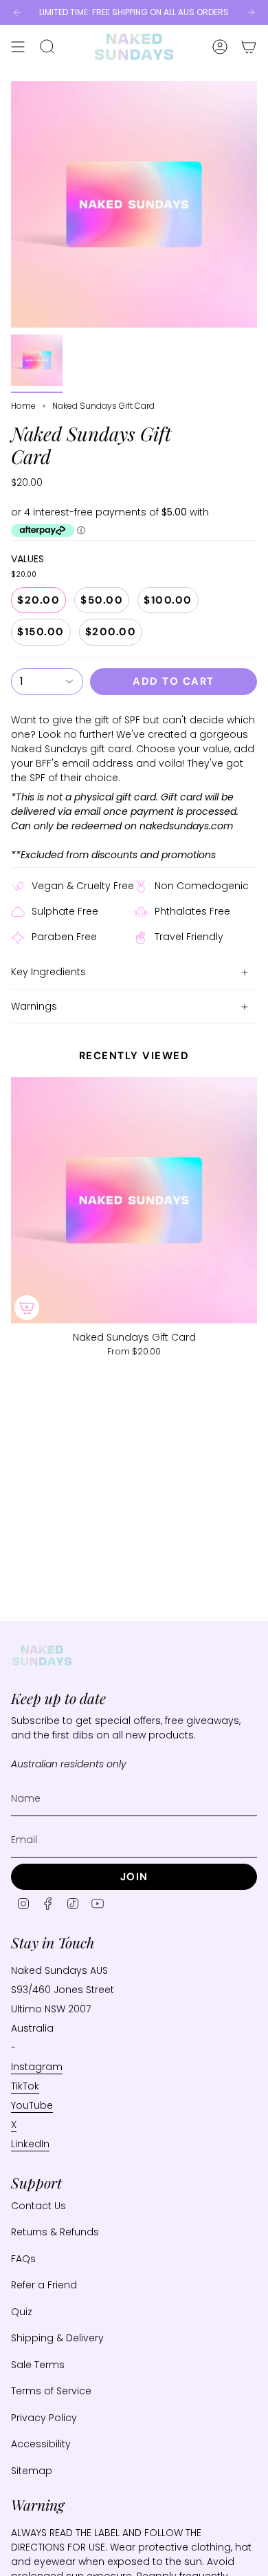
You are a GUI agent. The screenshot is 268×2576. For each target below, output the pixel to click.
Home (23, 406)
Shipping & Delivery (57, 2338)
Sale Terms (38, 2365)
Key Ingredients (48, 972)
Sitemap (32, 2471)
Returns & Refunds (55, 2232)
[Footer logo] (42, 1656)
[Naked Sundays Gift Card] (134, 1200)
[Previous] (17, 12)
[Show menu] (18, 47)
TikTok (25, 2086)
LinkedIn (30, 2144)
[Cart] (249, 47)
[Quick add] (27, 1308)
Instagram (37, 2067)
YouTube (32, 2105)
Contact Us (38, 2206)
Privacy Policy (44, 2418)
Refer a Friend (44, 2285)
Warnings (34, 1006)
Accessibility (41, 2444)
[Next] (251, 12)
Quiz (22, 2312)
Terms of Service (51, 2391)
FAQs (23, 2259)
